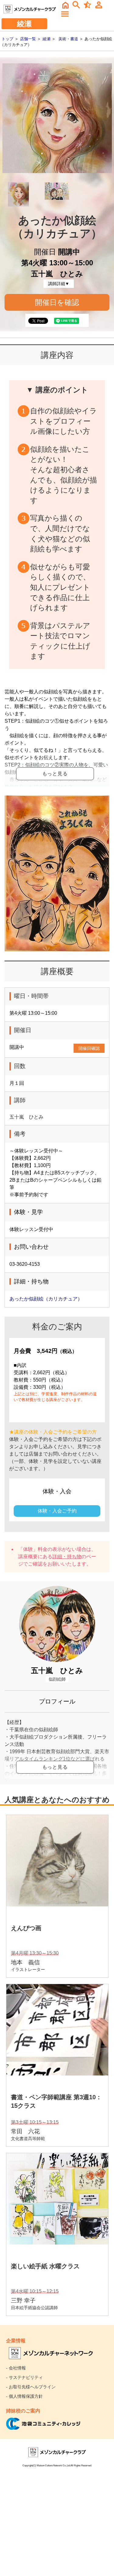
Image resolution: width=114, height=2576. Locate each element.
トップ (7, 39)
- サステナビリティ (24, 2377)
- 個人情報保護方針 (24, 2396)
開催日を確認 (57, 302)
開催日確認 (89, 1048)
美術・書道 (68, 39)
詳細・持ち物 (67, 1557)
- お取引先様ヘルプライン (31, 2387)
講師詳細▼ (59, 284)
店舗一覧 (28, 39)
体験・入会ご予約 (57, 1511)
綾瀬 (47, 39)
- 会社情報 (16, 2368)
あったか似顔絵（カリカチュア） (46, 1299)
